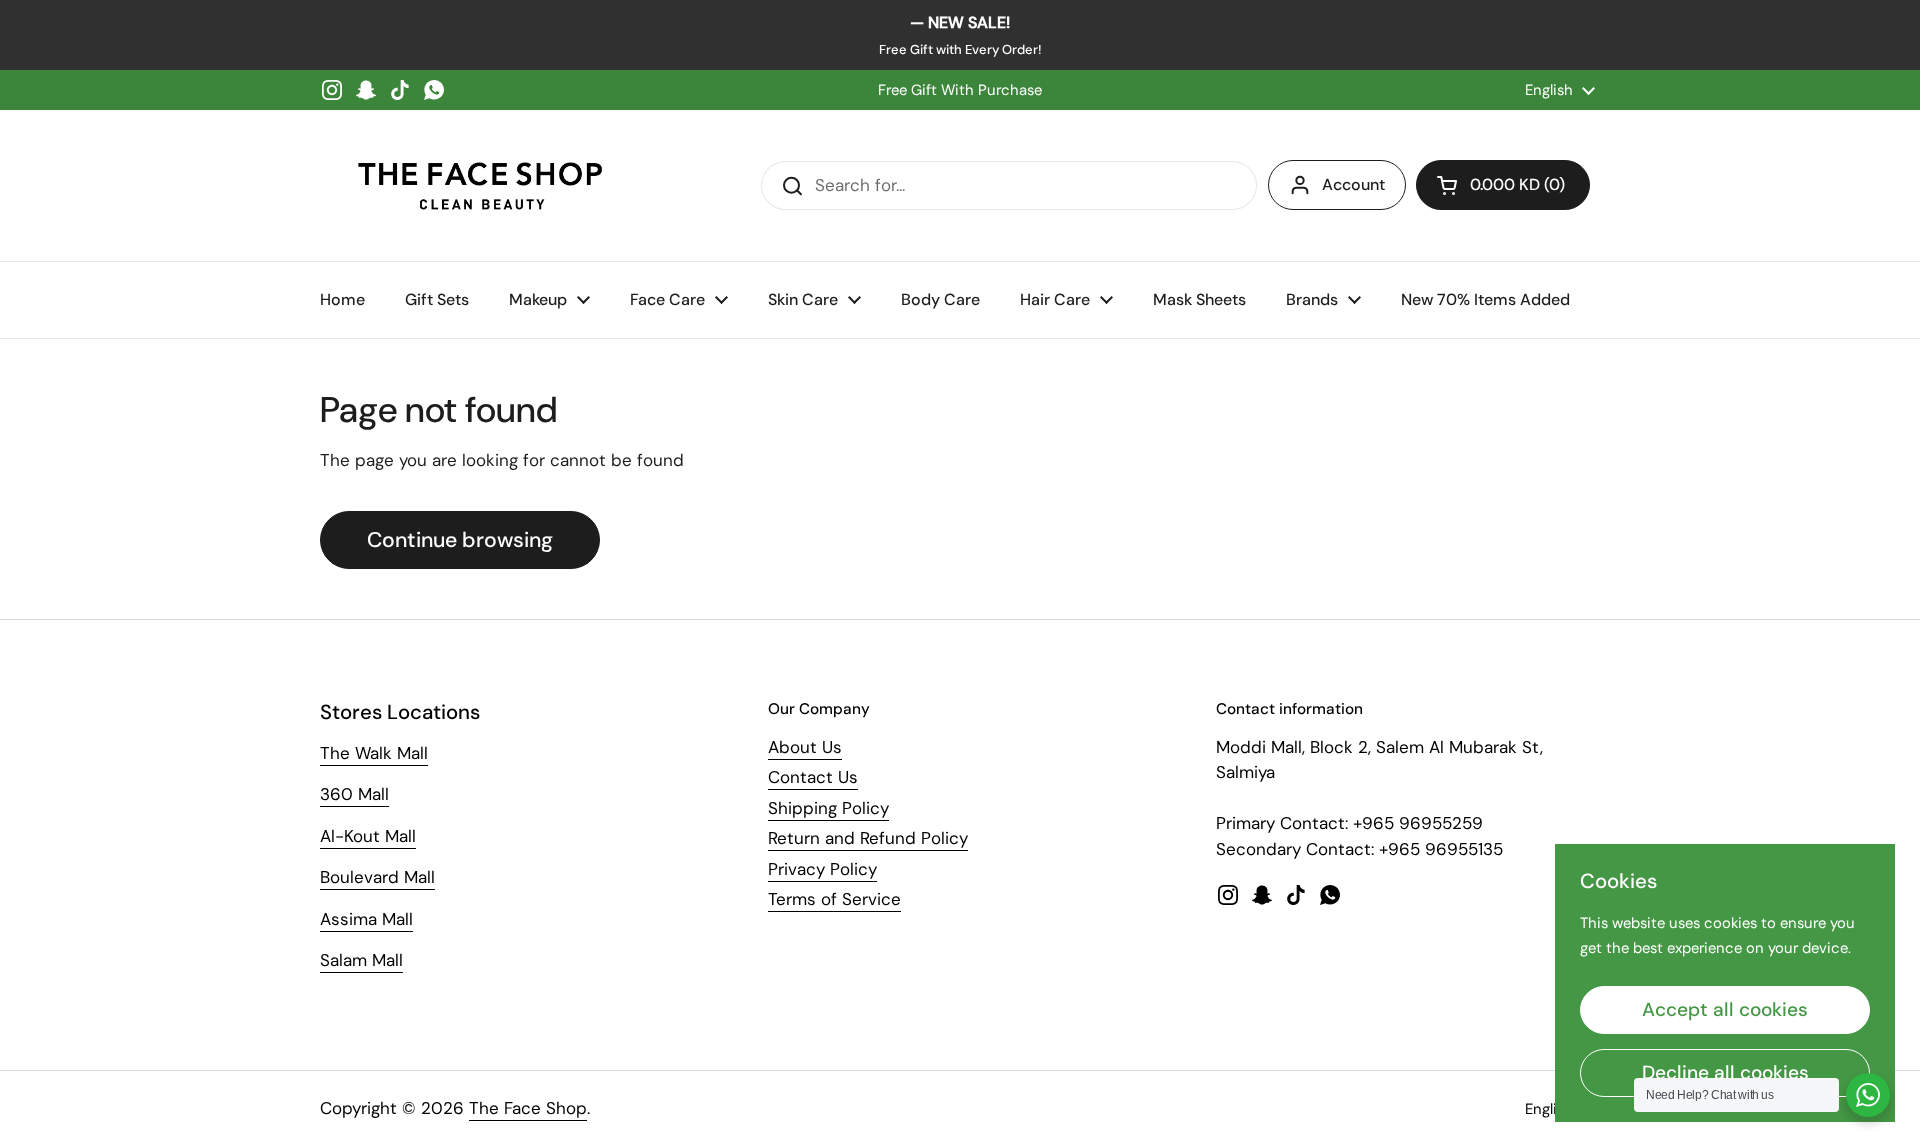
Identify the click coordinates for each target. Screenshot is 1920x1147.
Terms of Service (834, 899)
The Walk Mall (374, 753)
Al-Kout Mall (368, 836)
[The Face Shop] (480, 185)
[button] (1503, 185)
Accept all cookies (1725, 1009)
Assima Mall (366, 919)
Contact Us (813, 777)
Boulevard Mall (377, 877)
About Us (805, 747)
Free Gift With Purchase (960, 90)
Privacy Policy (822, 869)
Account (1353, 184)
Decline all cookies (1725, 1072)
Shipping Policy (828, 808)
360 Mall (354, 794)
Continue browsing (460, 540)
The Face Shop (528, 1108)
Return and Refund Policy (868, 838)
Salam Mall (361, 960)
